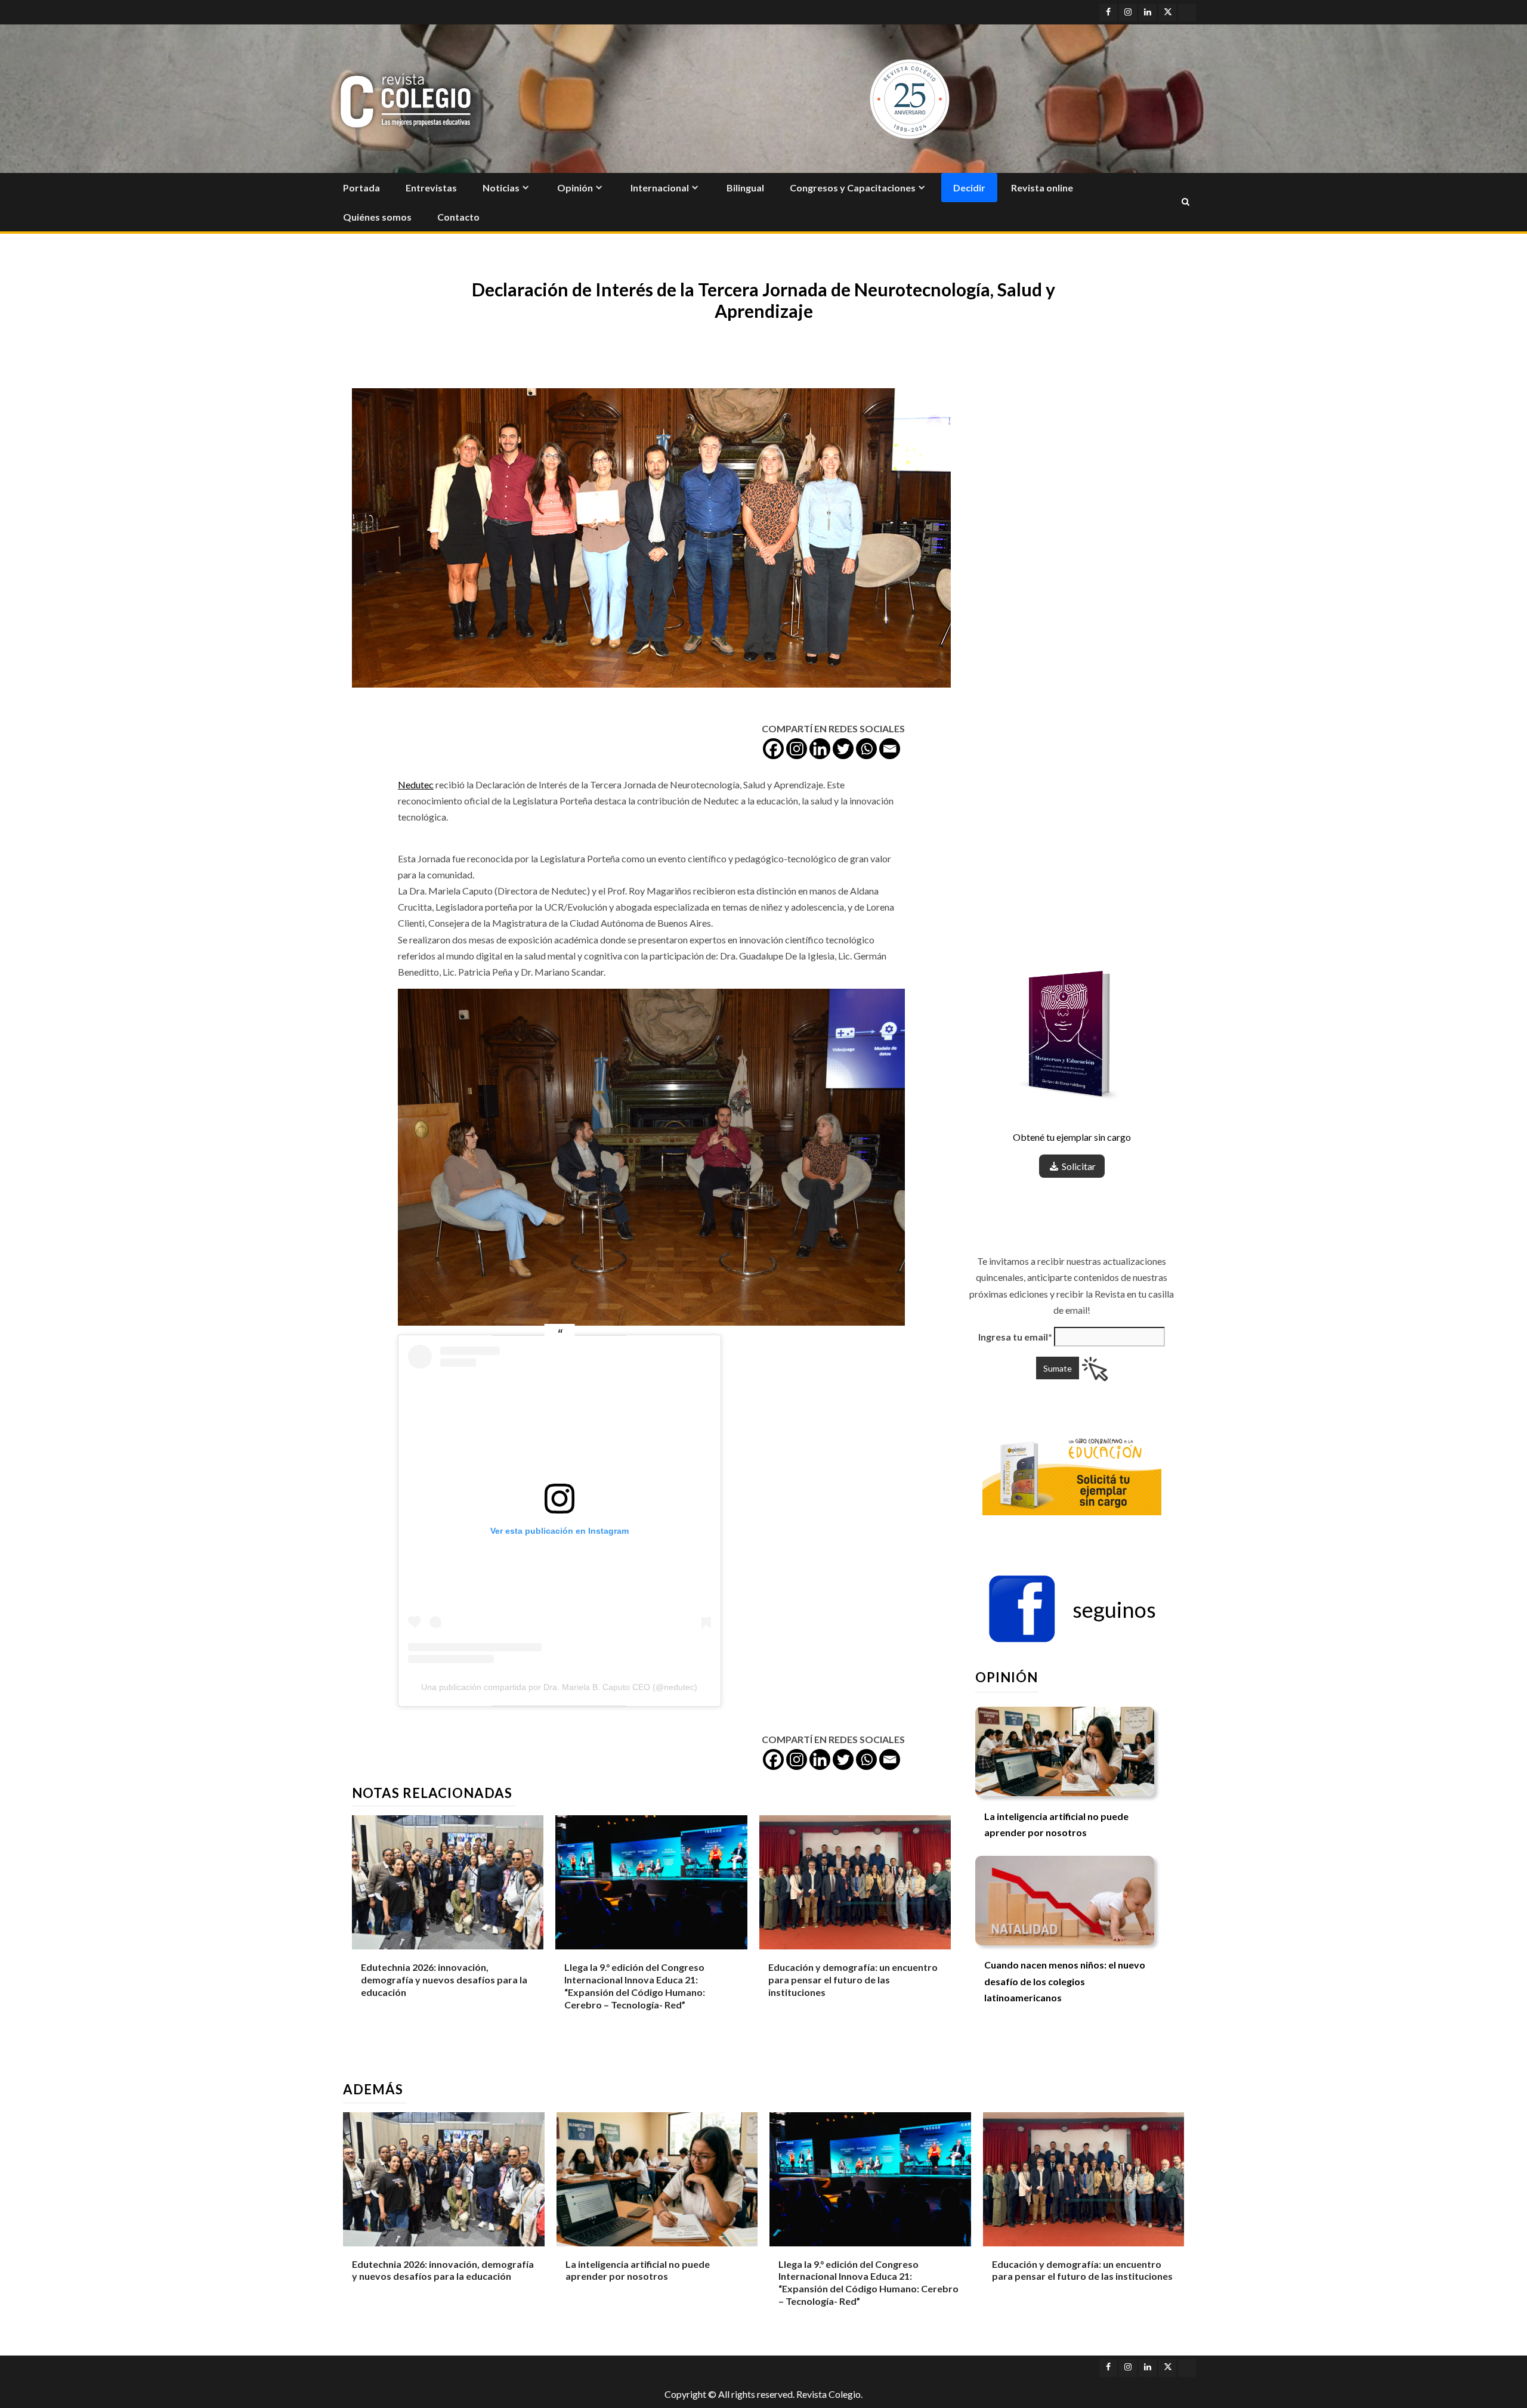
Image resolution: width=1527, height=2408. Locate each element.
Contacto (458, 217)
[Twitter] (843, 749)
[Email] (890, 749)
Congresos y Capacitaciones (853, 188)
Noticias (501, 188)
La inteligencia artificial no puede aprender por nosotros (638, 2270)
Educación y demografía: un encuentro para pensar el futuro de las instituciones (853, 1980)
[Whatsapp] (866, 749)
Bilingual (745, 188)
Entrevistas (431, 188)
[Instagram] (797, 749)
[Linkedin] (820, 749)
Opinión (575, 188)
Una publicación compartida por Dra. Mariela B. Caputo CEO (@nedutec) (559, 1687)
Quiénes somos (377, 217)
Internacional (660, 188)
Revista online (1042, 188)
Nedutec (416, 784)
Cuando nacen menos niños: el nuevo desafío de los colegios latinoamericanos (1065, 1981)
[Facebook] (773, 749)
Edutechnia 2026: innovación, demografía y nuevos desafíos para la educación (444, 1980)
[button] (1072, 1610)
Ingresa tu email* (1015, 1337)
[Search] (1186, 202)
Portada (361, 188)
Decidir (969, 188)
